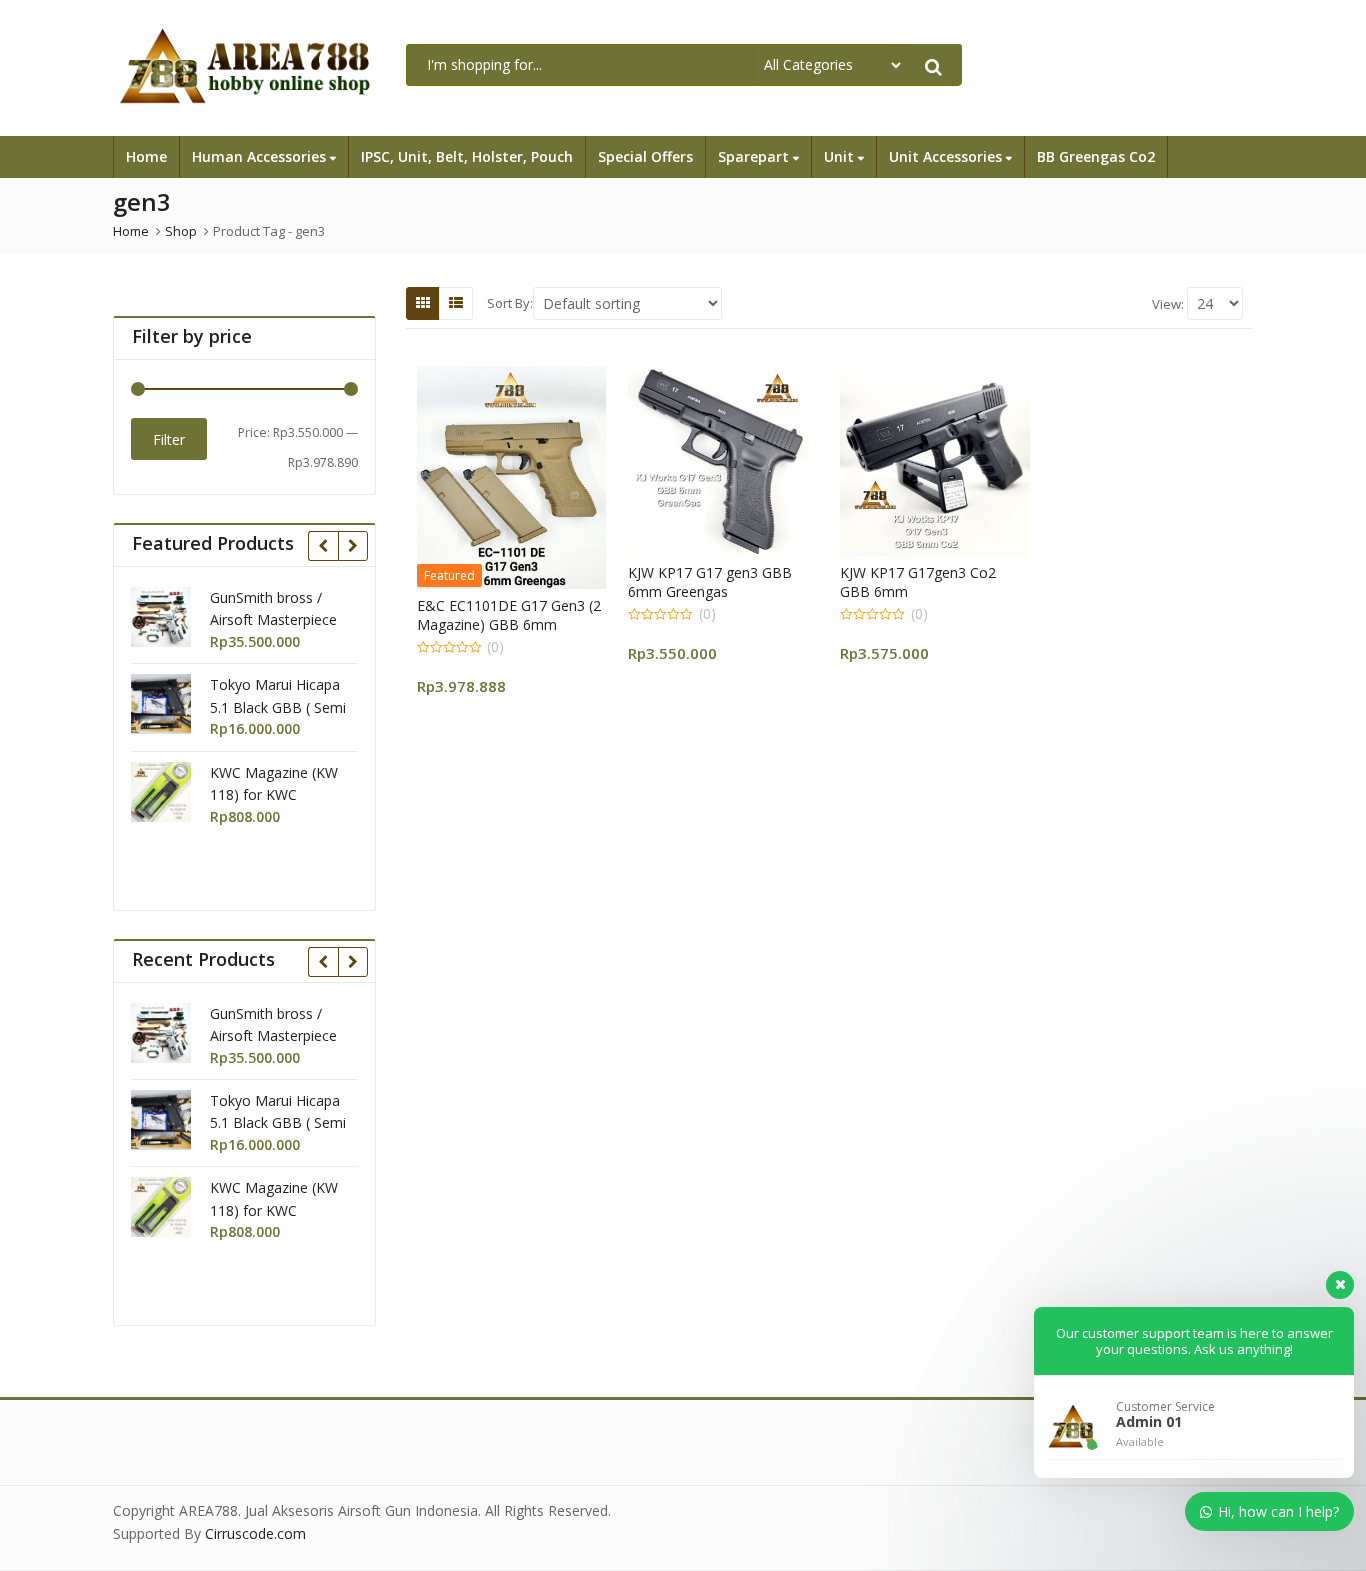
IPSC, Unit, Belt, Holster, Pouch (467, 156)
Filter (169, 439)
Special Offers (645, 156)
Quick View (520, 605)
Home (146, 156)
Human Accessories (261, 156)
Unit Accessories (947, 156)
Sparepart (755, 156)
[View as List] (456, 303)
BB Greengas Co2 (1096, 156)
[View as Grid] (423, 303)
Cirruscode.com (255, 1533)
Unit (841, 156)
